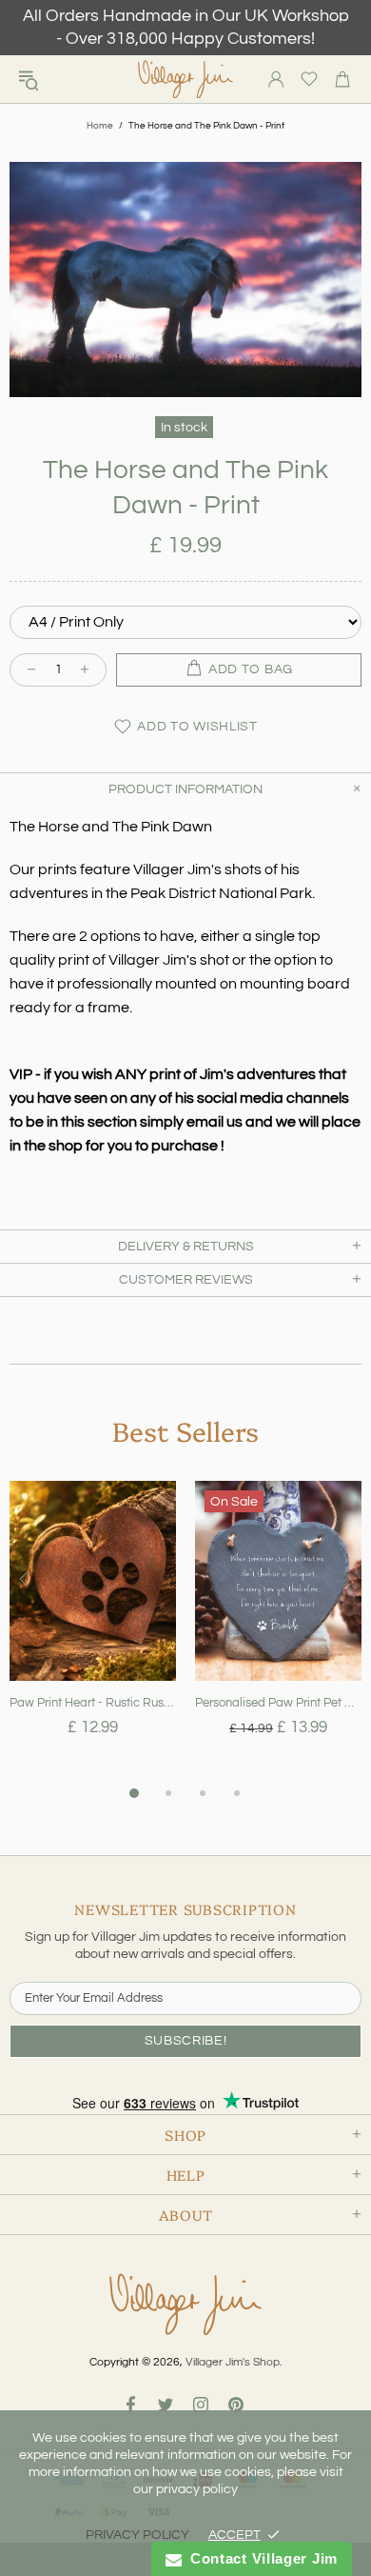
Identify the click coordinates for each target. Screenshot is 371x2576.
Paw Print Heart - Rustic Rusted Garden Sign (93, 1703)
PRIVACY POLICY (137, 2535)
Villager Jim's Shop (185, 80)
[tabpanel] (93, 1631)
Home (100, 126)
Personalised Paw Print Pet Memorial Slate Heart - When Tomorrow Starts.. (278, 1703)
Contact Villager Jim (260, 2558)
